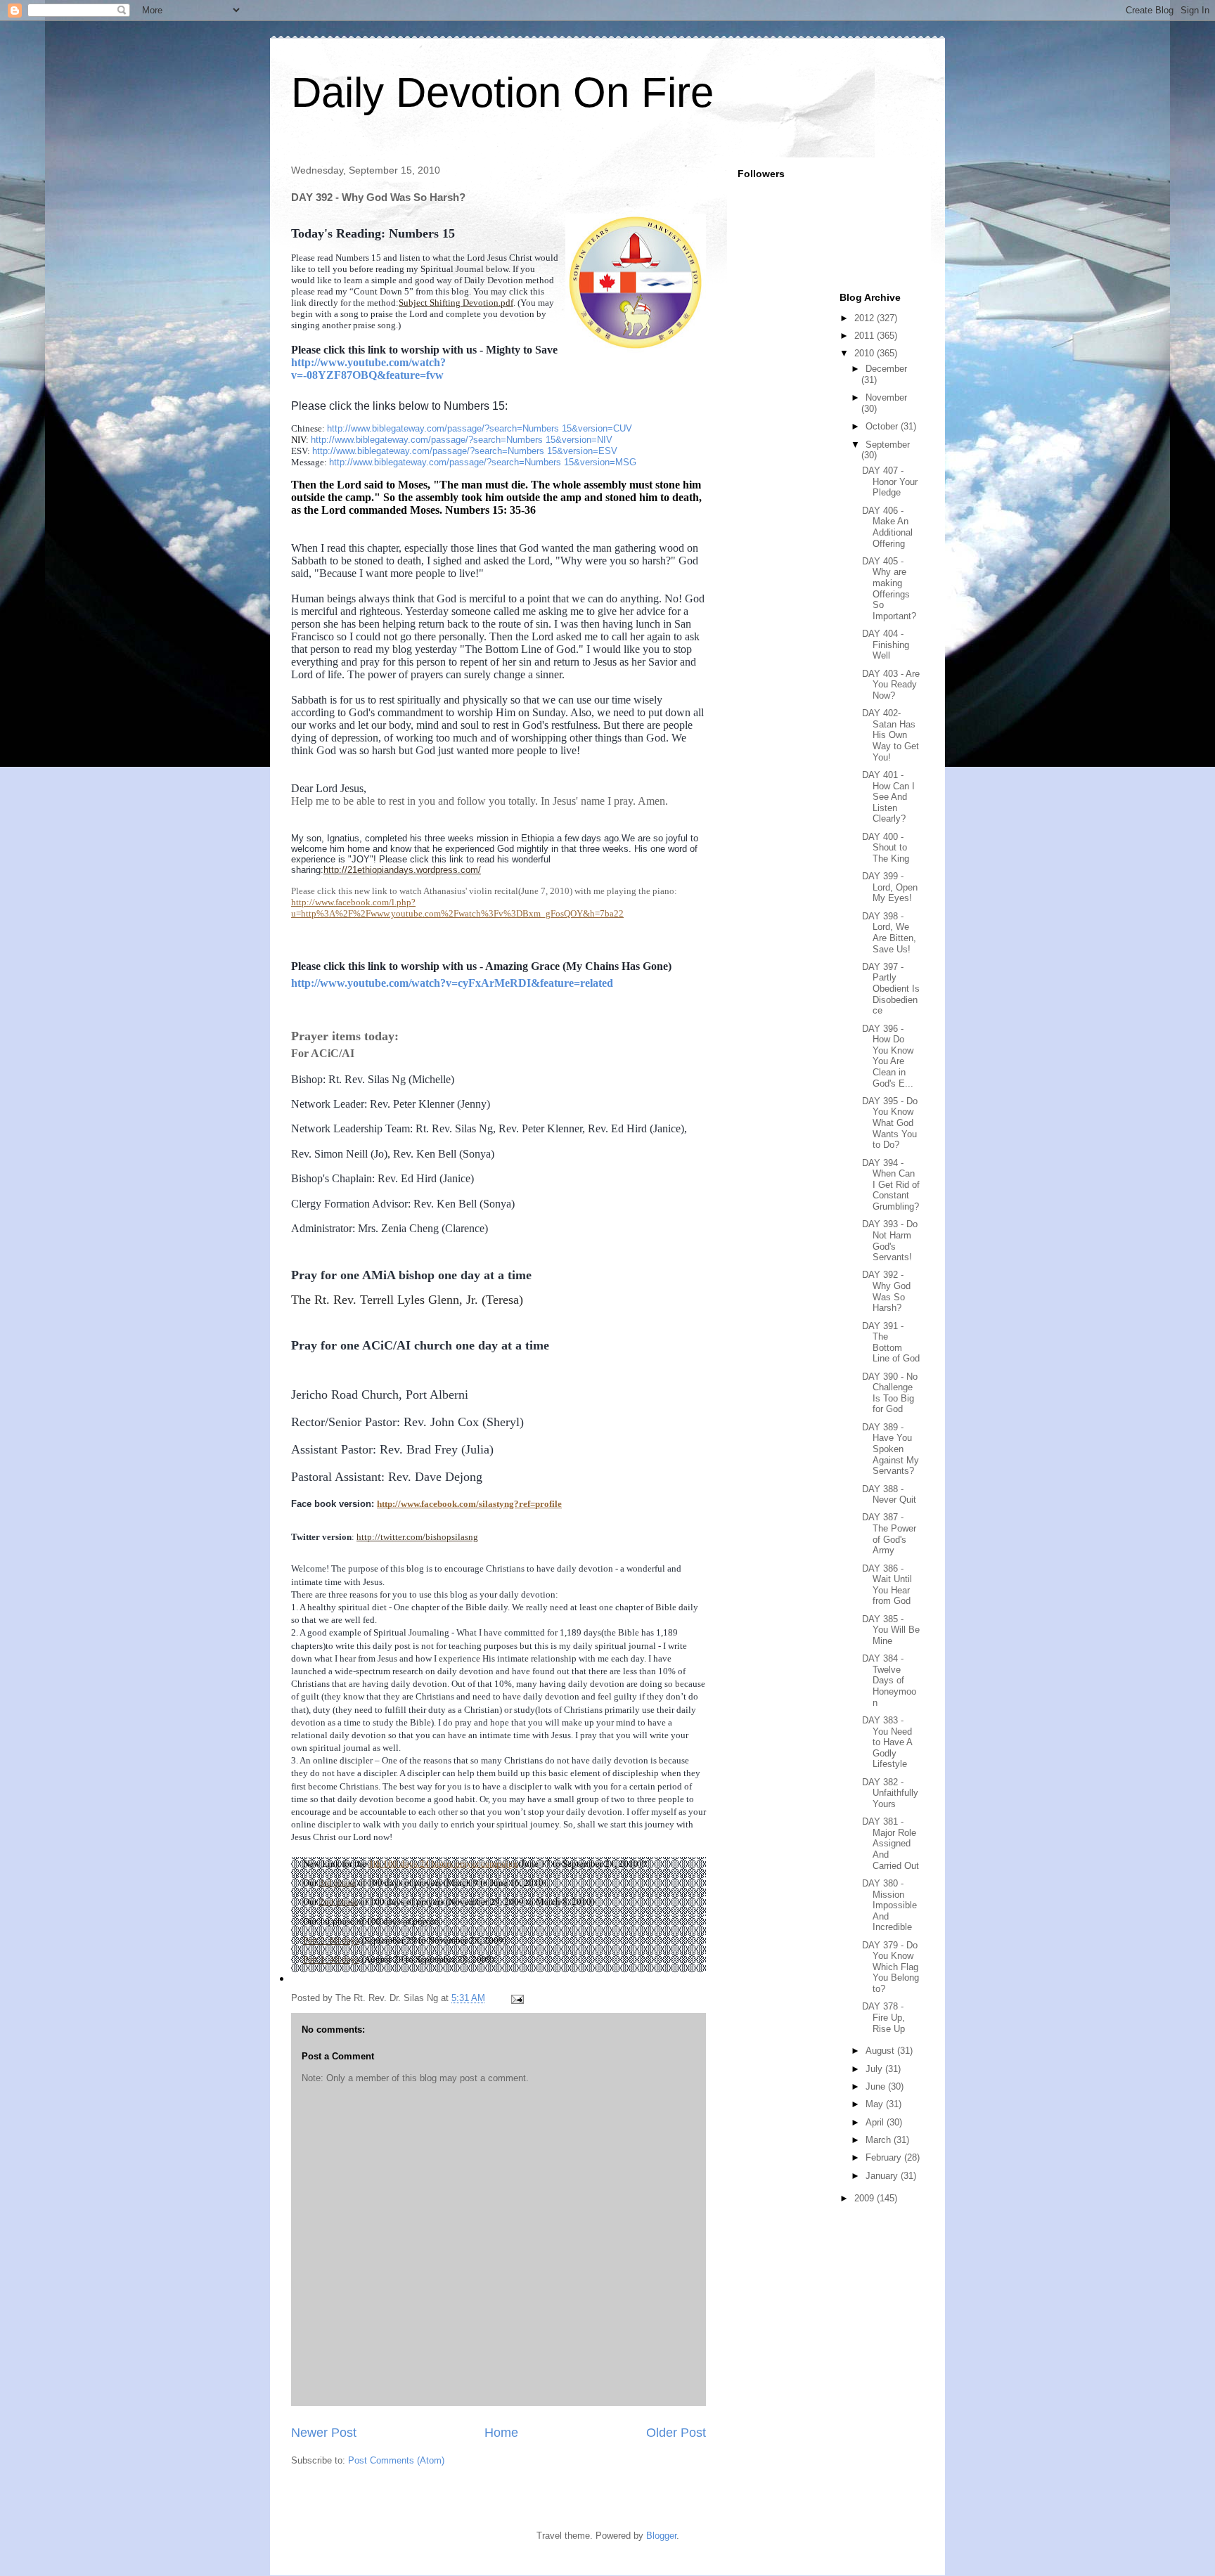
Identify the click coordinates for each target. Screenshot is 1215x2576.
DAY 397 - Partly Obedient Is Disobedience (891, 989)
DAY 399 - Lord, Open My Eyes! (890, 887)
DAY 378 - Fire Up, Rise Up (883, 2017)
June (877, 2086)
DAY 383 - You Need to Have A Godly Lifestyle (887, 1742)
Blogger (661, 2536)
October (883, 426)
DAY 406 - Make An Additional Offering (887, 527)
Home (501, 2433)
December (886, 369)
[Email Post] (516, 1998)
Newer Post (324, 2433)
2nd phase (339, 1901)
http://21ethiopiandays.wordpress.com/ (402, 870)
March (880, 2140)
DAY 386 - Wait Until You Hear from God (887, 1585)
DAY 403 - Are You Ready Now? (891, 685)
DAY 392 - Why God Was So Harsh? (886, 1291)
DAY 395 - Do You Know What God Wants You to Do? (890, 1123)
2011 (866, 336)
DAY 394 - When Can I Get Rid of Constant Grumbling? (891, 1185)
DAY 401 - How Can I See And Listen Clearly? (888, 797)
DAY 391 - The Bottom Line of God (891, 1342)
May (876, 2104)
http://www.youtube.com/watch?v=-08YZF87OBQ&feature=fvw (368, 369)
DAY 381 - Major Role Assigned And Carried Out (891, 1843)
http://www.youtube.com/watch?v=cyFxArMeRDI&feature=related (452, 983)
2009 (866, 2198)
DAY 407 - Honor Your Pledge (890, 481)
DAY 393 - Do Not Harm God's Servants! (890, 1241)
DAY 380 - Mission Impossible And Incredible (889, 1905)
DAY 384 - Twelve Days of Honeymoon (889, 1680)
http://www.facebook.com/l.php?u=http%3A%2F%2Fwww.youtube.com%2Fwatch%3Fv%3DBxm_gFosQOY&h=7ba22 (457, 908)
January (883, 2176)
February (885, 2157)
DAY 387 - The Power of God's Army (889, 1534)
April (876, 2122)
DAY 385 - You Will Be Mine (891, 1630)
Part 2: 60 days (331, 1940)
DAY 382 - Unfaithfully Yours (890, 1793)
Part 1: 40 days (331, 1959)
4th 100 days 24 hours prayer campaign (443, 1863)
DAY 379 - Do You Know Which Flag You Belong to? (891, 1967)
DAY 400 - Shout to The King (886, 848)
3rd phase (337, 1882)
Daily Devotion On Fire (502, 92)
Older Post (676, 2433)
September (888, 445)
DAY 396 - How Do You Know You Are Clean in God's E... (888, 1056)
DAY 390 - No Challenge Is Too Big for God (890, 1393)
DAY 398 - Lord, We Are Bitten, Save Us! (889, 933)
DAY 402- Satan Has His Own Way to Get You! (891, 735)
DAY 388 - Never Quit (889, 1495)
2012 (866, 318)
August (881, 2051)
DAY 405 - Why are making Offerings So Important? (889, 589)
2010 (866, 353)
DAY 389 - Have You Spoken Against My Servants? (891, 1449)
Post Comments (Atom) (396, 2460)
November (886, 397)
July (875, 2069)
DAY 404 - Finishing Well (886, 645)
